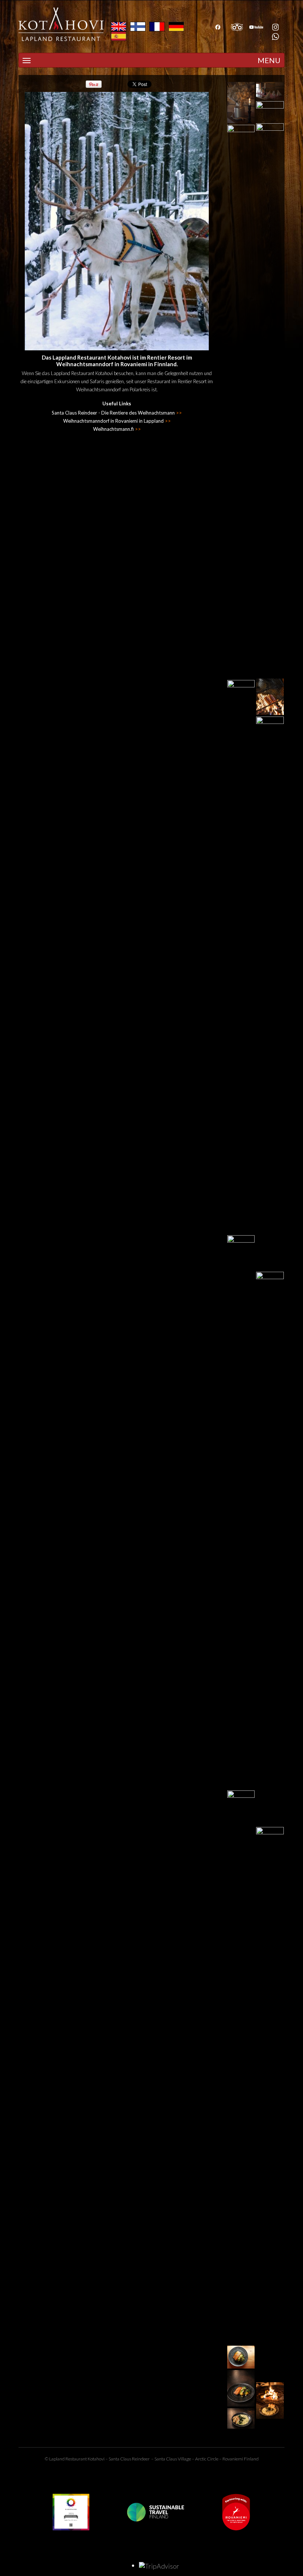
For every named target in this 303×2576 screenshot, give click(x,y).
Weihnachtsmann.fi (117, 429)
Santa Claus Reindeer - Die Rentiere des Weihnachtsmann (117, 413)
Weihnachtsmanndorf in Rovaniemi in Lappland (117, 421)
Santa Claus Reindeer (129, 2459)
